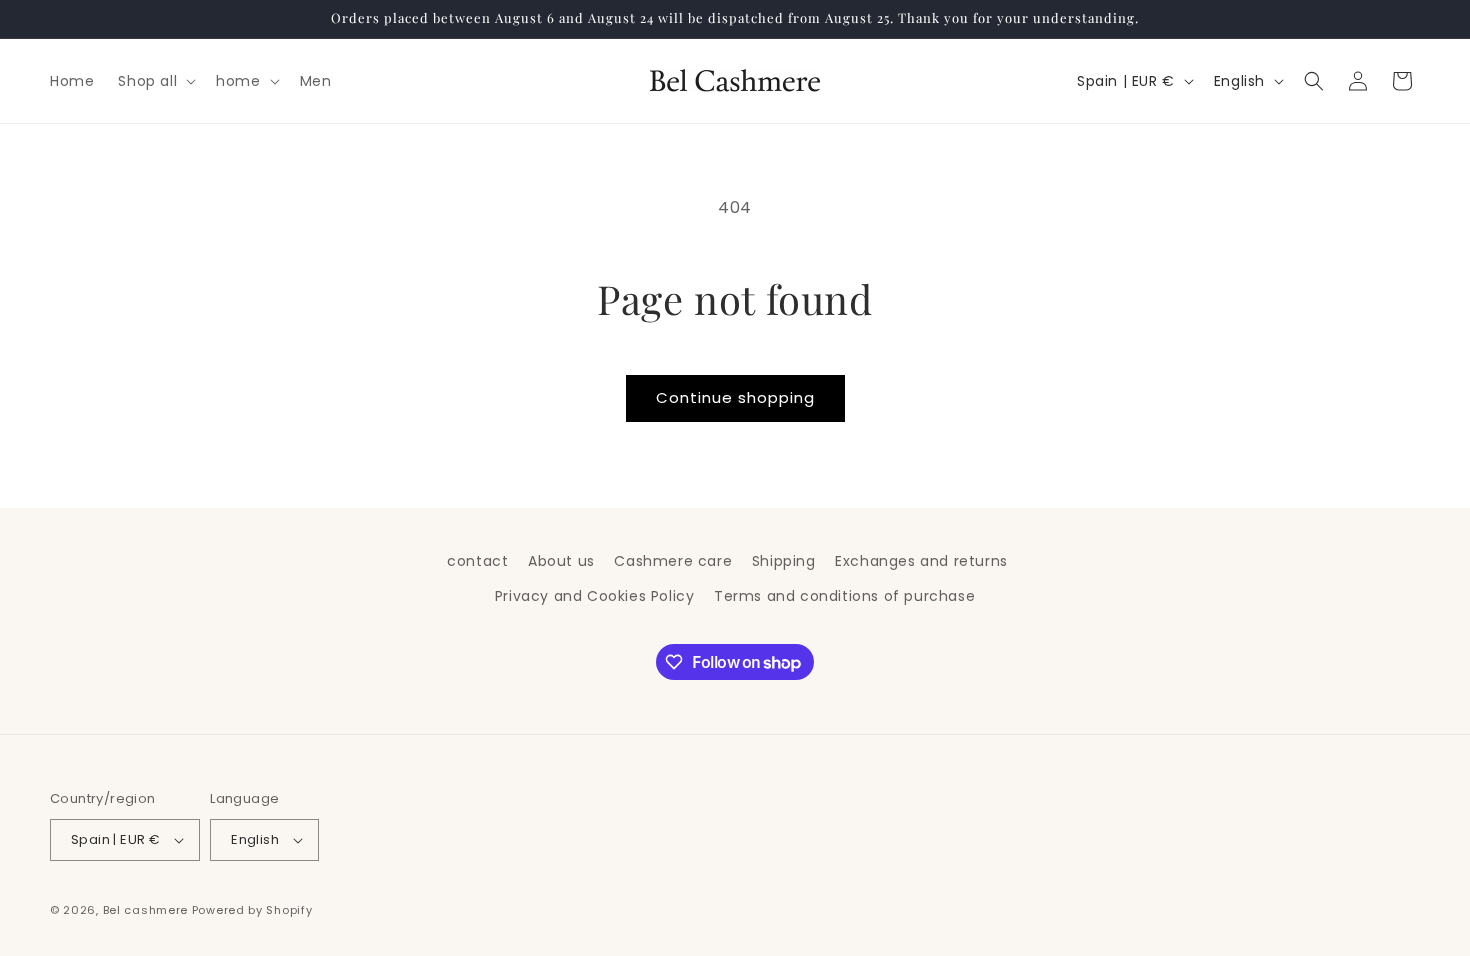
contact (477, 561)
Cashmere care (673, 561)
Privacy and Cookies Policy (595, 596)
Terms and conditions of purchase (844, 596)
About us (561, 561)
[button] (155, 81)
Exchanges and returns (921, 561)
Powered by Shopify (252, 910)
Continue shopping (735, 397)
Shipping (784, 561)
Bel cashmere (145, 910)
